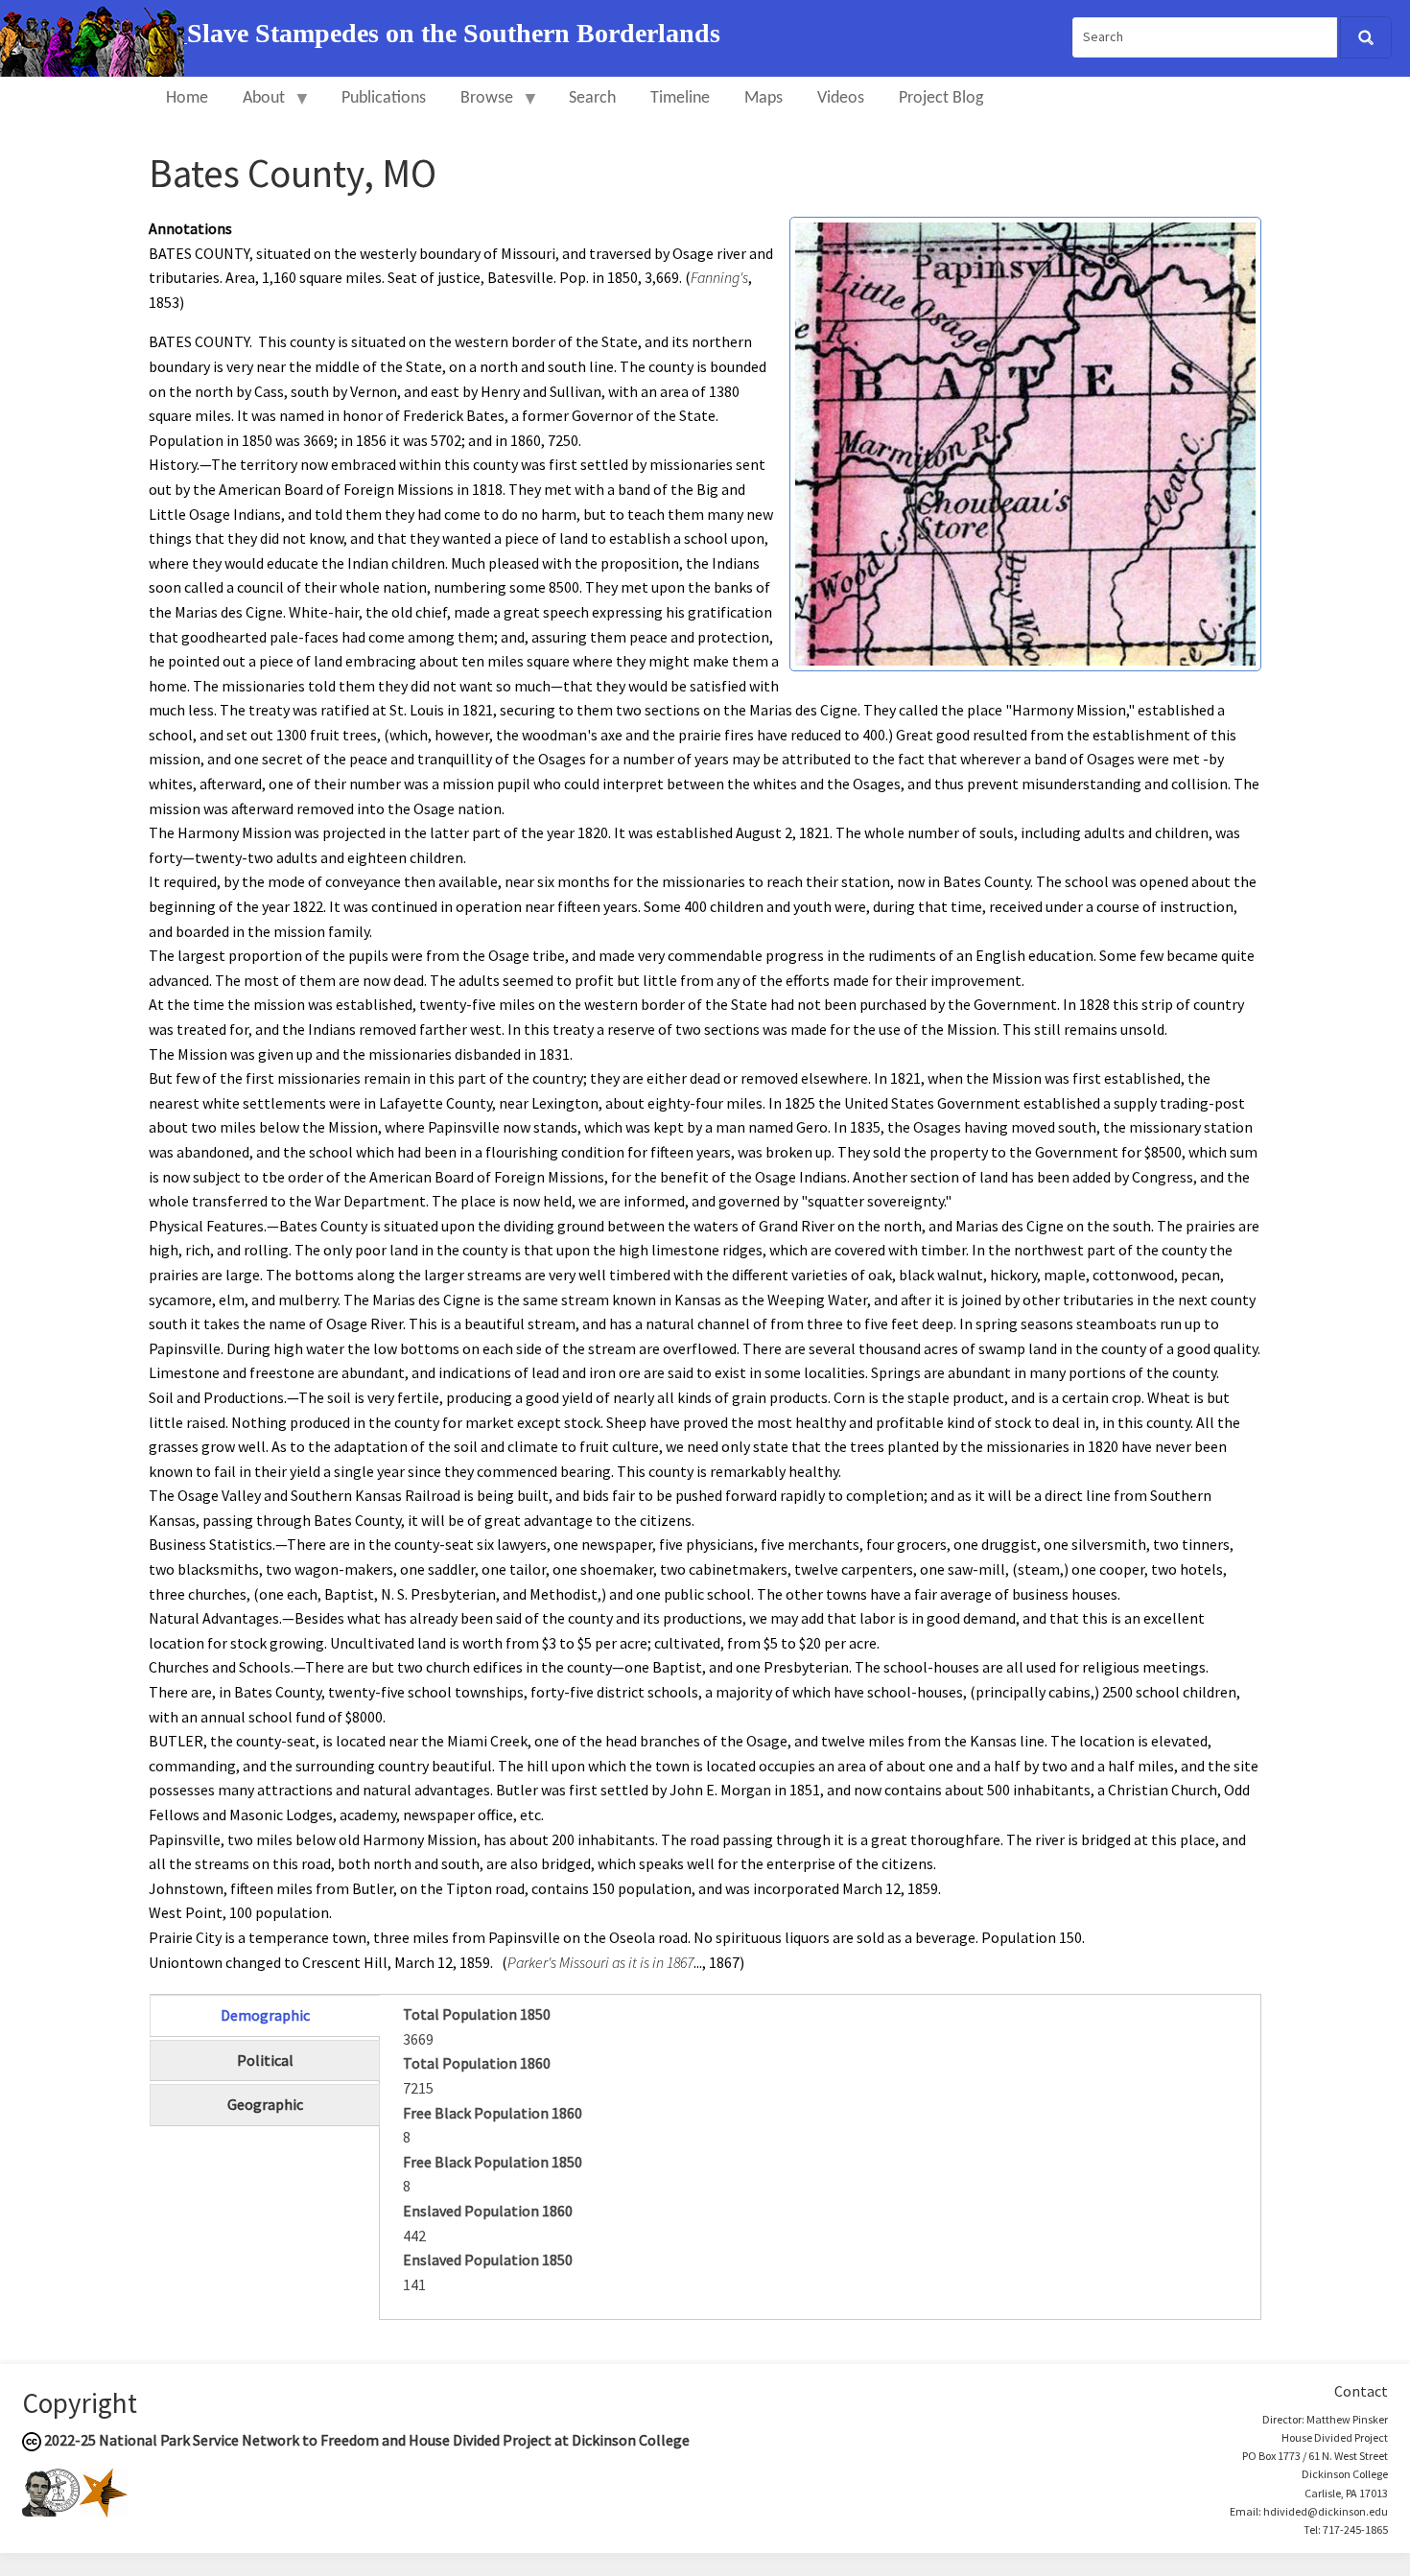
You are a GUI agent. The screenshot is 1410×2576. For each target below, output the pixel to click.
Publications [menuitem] (384, 98)
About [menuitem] (255, 107)
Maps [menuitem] (764, 98)
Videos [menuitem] (841, 98)
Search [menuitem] (592, 98)
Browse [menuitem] (478, 107)
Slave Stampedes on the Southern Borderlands (454, 33)
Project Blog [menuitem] (941, 98)
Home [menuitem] (187, 98)
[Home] (94, 36)
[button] (1025, 442)
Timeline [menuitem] (680, 98)
